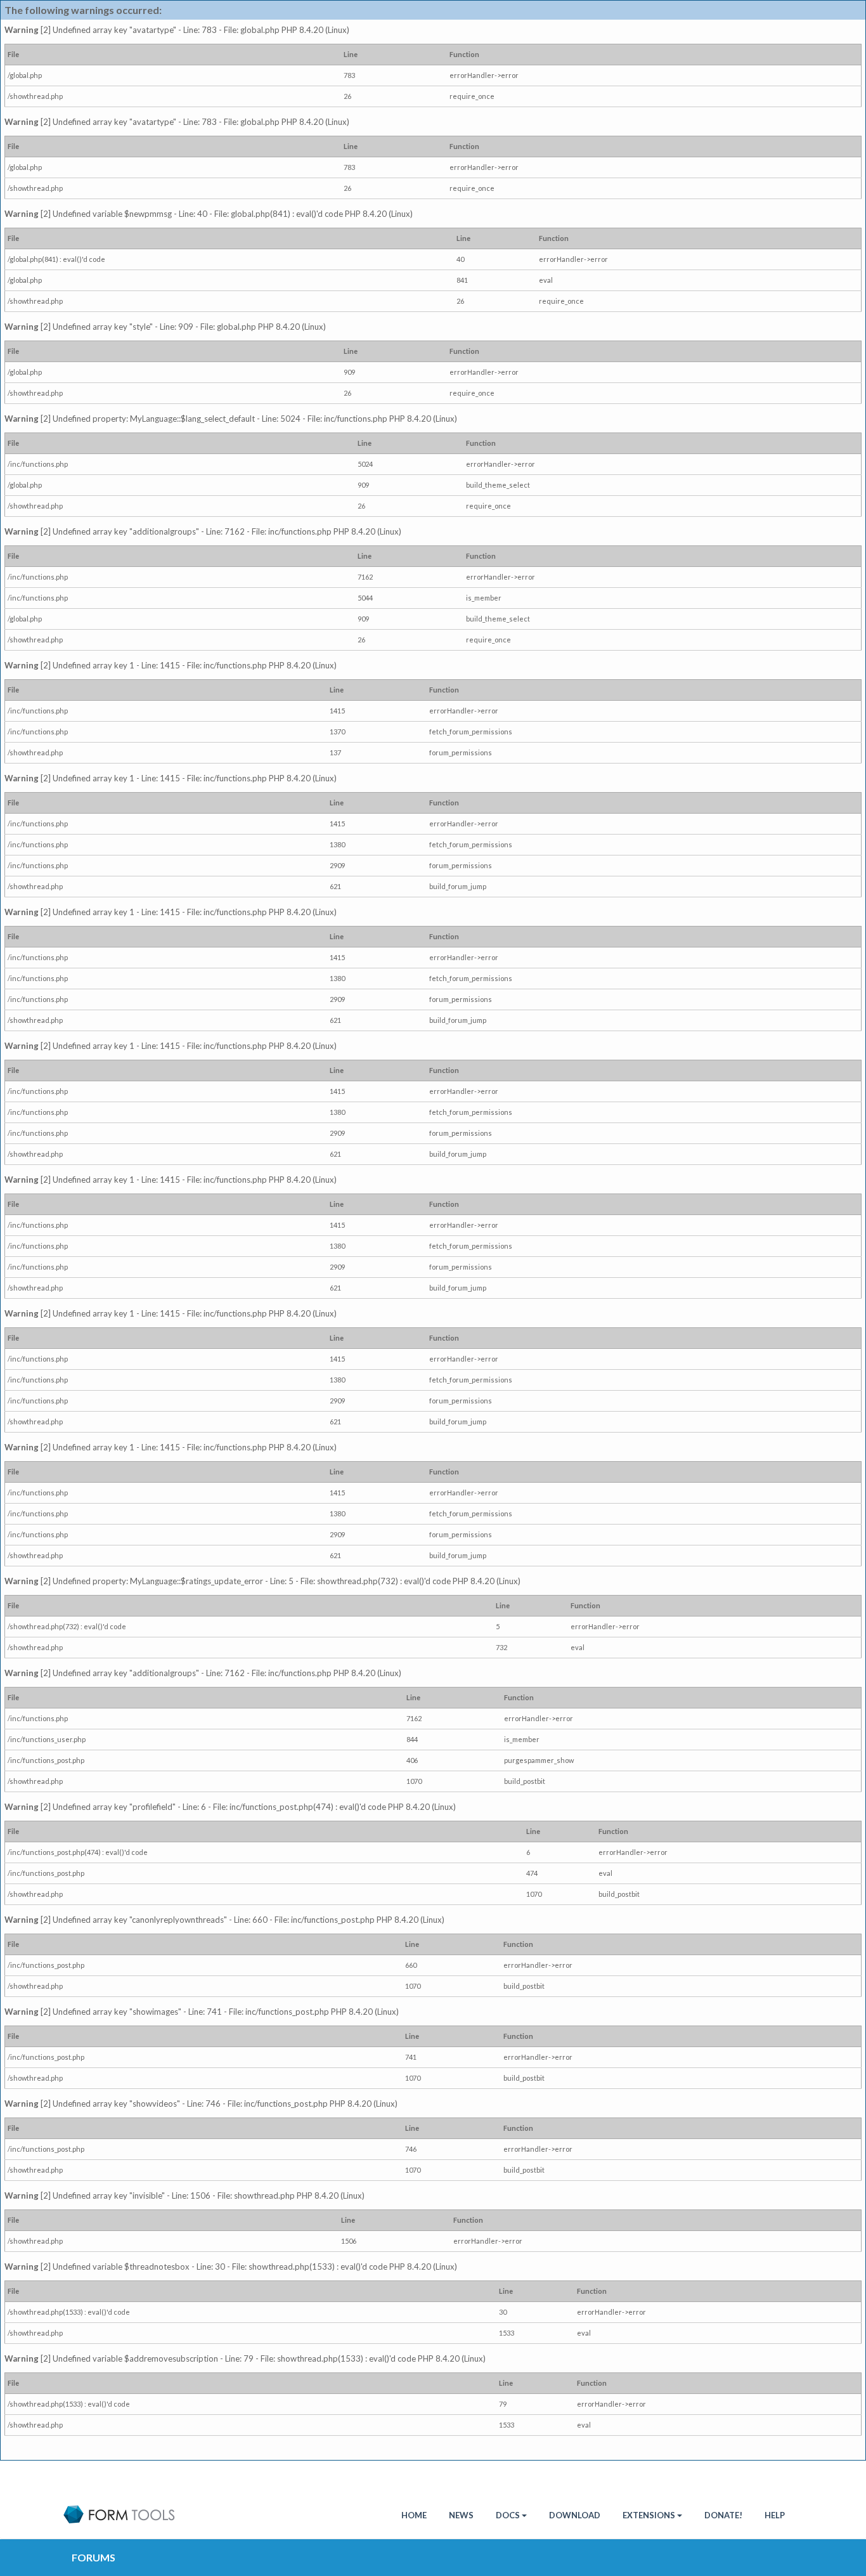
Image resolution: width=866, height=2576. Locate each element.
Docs (508, 2515)
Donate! (723, 2515)
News (461, 2515)
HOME (414, 2515)
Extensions (649, 2515)
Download (575, 2515)
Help (775, 2515)
